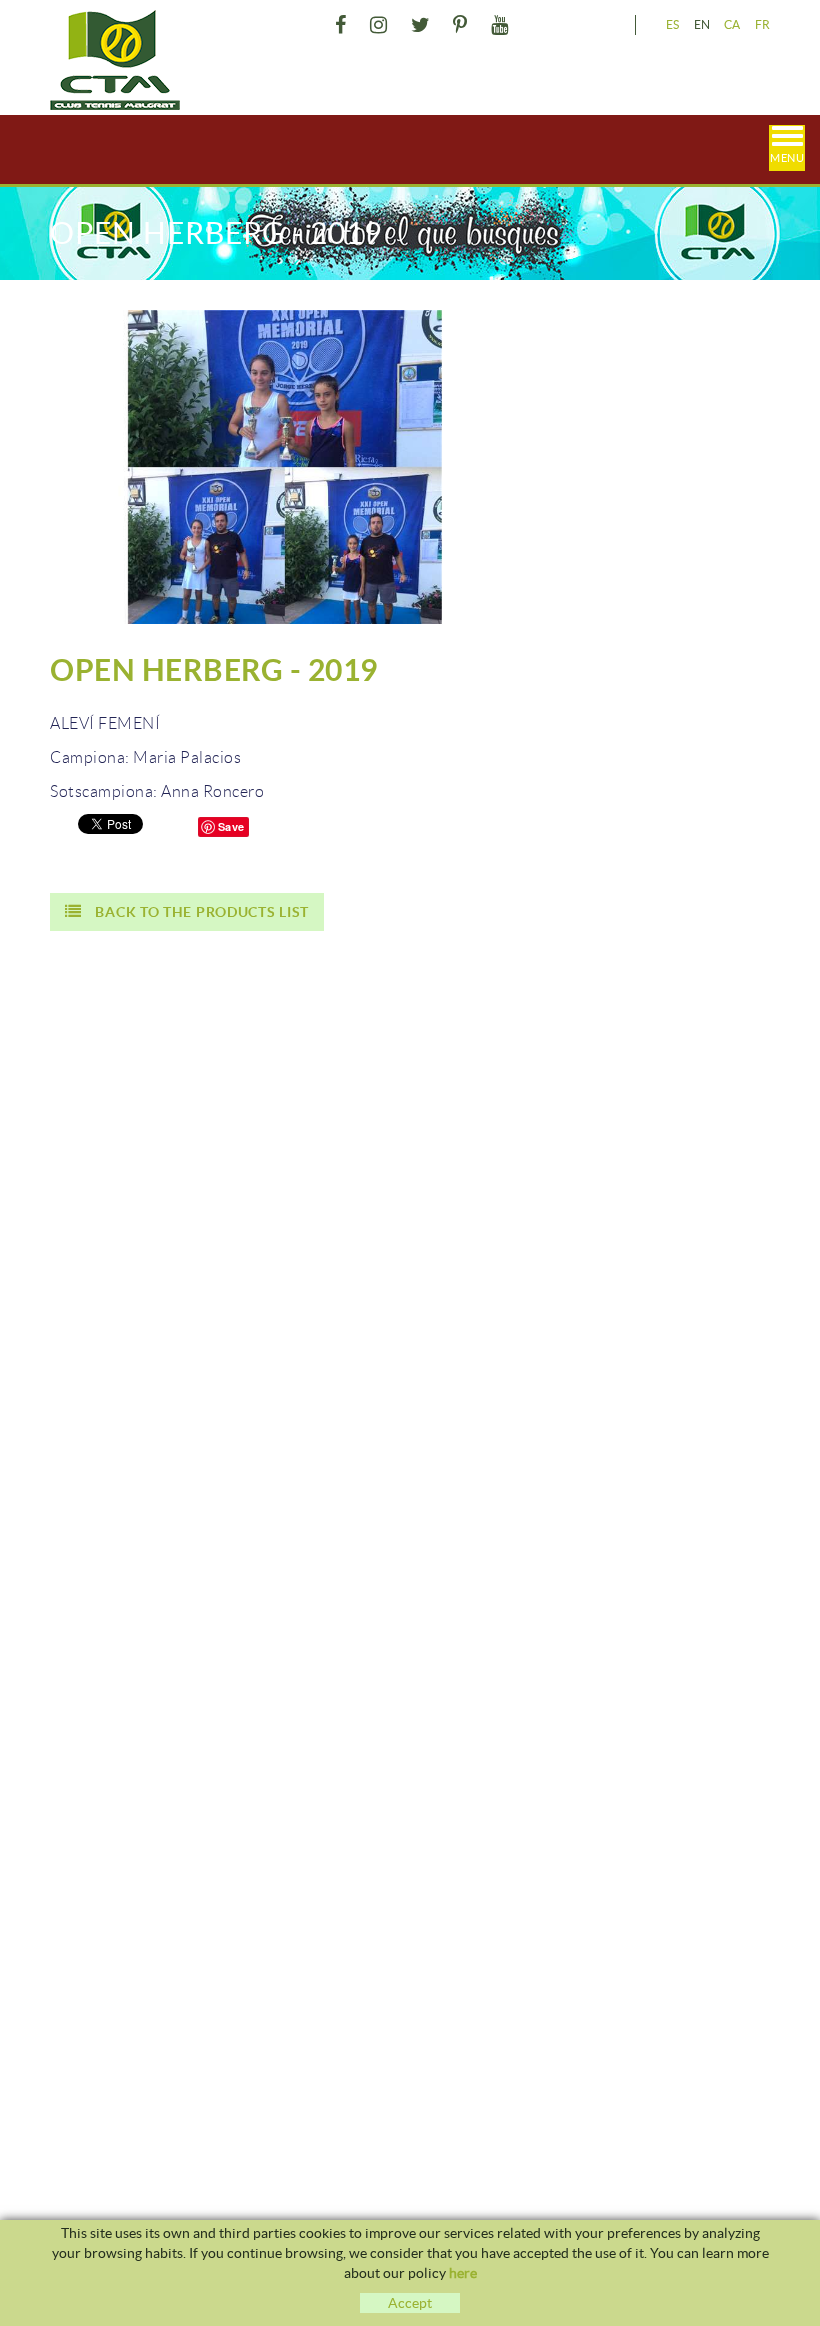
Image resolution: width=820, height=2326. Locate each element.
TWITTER (420, 25)
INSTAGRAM (379, 25)
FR (763, 24)
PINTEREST (460, 25)
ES (673, 24)
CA (732, 24)
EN (702, 24)
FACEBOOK (340, 25)
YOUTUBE (499, 25)
